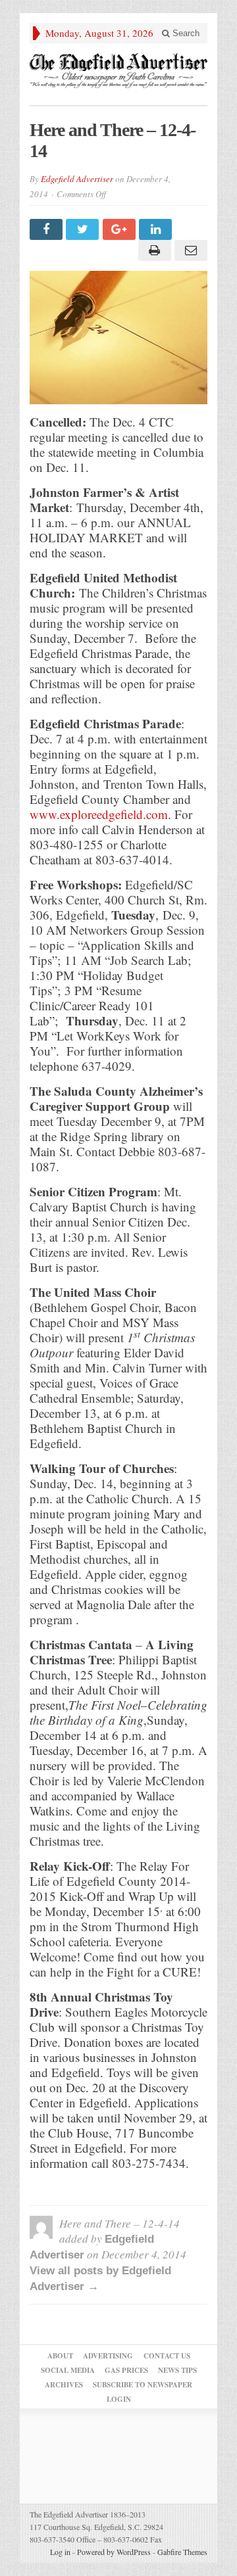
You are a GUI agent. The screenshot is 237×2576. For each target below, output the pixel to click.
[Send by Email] (189, 250)
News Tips (177, 2370)
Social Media (68, 2370)
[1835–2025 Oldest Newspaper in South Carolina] (118, 71)
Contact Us (167, 2356)
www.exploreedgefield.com (99, 814)
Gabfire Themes (182, 2552)
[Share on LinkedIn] (157, 229)
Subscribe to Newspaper (143, 2385)
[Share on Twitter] (84, 229)
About (60, 2356)
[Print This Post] (152, 250)
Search (185, 33)
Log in (60, 2552)
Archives (64, 2385)
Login (119, 2399)
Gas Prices (126, 2370)
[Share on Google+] (121, 229)
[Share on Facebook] (48, 229)
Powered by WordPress (114, 2552)
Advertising (108, 2356)
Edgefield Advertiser (77, 179)
